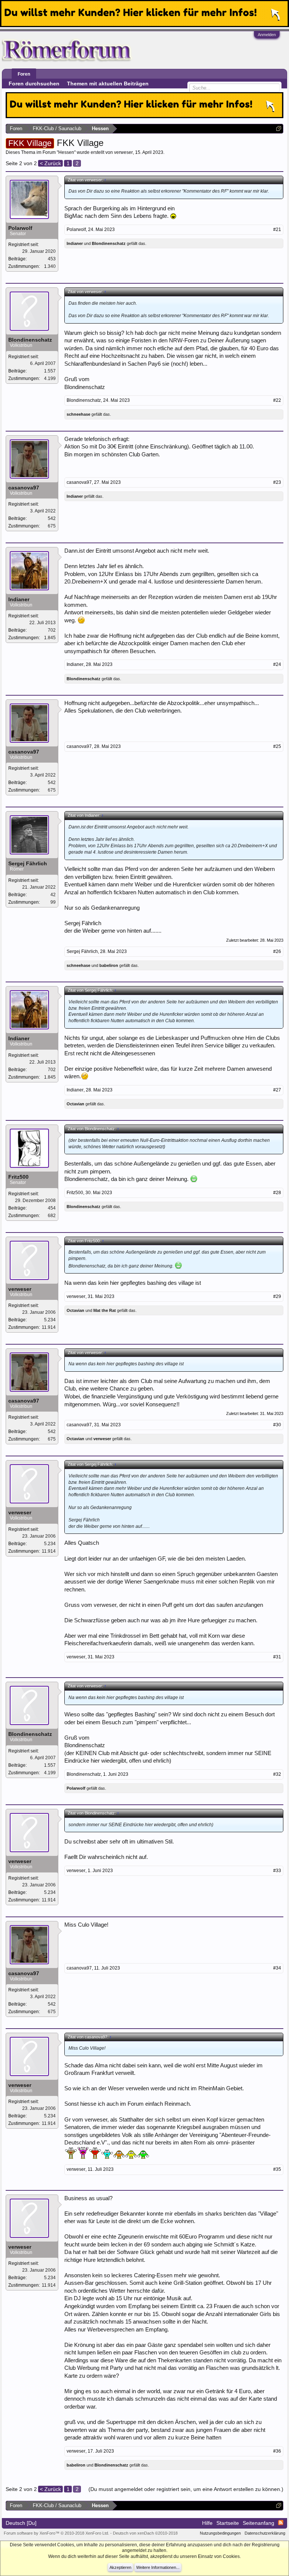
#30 (277, 1425)
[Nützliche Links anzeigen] (279, 128)
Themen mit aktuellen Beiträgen (108, 84)
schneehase (78, 414)
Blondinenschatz (109, 243)
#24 (277, 664)
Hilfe (207, 2523)
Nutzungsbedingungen (220, 2533)
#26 (277, 951)
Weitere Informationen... (158, 2567)
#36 (277, 2451)
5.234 (50, 1320)
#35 (277, 2169)
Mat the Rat (105, 1310)
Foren (24, 74)
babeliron (109, 965)
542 (52, 518)
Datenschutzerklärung (265, 2533)
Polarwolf (20, 228)
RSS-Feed (281, 2523)
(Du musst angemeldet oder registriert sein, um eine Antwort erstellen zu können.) (186, 2489)
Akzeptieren (120, 2567)
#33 (277, 1871)
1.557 (50, 371)
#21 (277, 229)
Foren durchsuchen (34, 84)
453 (52, 259)
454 (52, 1208)
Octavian (75, 1104)
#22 (277, 400)
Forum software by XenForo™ (56, 2533)
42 (53, 895)
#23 (277, 482)
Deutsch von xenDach (145, 2533)
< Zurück (50, 163)
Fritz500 (18, 1177)
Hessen (66, 152)
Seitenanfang (259, 2523)
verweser (123, 152)
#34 (277, 1968)
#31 (277, 1657)
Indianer (75, 243)
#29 (277, 1296)
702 (52, 630)
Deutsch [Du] (21, 2523)
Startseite (228, 2523)
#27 (277, 1090)
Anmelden (267, 35)
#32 (277, 1774)
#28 (277, 1193)
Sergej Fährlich (28, 863)
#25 (277, 746)
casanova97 (24, 488)
